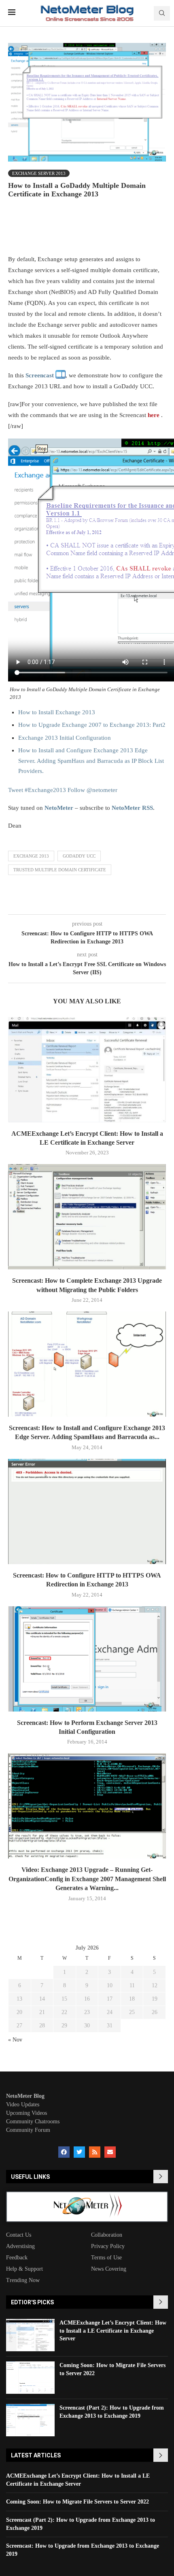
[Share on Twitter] (99, 229)
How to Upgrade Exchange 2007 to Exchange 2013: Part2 (92, 725)
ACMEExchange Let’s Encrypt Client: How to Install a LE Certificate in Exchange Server (113, 2331)
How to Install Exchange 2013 (57, 712)
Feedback (17, 2258)
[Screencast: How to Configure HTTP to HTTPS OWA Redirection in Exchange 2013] (87, 1512)
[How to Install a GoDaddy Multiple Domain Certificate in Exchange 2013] (60, 375)
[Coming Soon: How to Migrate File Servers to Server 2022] (30, 2378)
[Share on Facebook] (81, 229)
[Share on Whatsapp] (154, 229)
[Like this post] (63, 229)
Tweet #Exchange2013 (37, 790)
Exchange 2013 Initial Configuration (65, 738)
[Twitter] (79, 2152)
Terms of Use (106, 2258)
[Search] (162, 13)
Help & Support (24, 2269)
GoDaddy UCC (79, 856)
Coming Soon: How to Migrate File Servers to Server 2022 (77, 2502)
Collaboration (107, 2235)
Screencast (40, 375)
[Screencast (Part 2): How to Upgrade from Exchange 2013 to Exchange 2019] (30, 2420)
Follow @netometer (92, 790)
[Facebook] (64, 2152)
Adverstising (20, 2246)
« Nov (15, 2040)
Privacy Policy (108, 2246)
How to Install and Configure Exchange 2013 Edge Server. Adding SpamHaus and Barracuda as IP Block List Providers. (91, 761)
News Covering (109, 2269)
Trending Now (23, 2280)
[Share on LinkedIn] (136, 229)
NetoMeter (59, 808)
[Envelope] (110, 2152)
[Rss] (95, 2152)
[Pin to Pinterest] (117, 229)
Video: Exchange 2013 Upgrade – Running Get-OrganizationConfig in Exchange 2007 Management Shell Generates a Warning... (87, 1879)
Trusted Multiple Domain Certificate (60, 870)
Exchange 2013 (31, 856)
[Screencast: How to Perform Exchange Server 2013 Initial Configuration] (87, 1659)
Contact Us (19, 2235)
